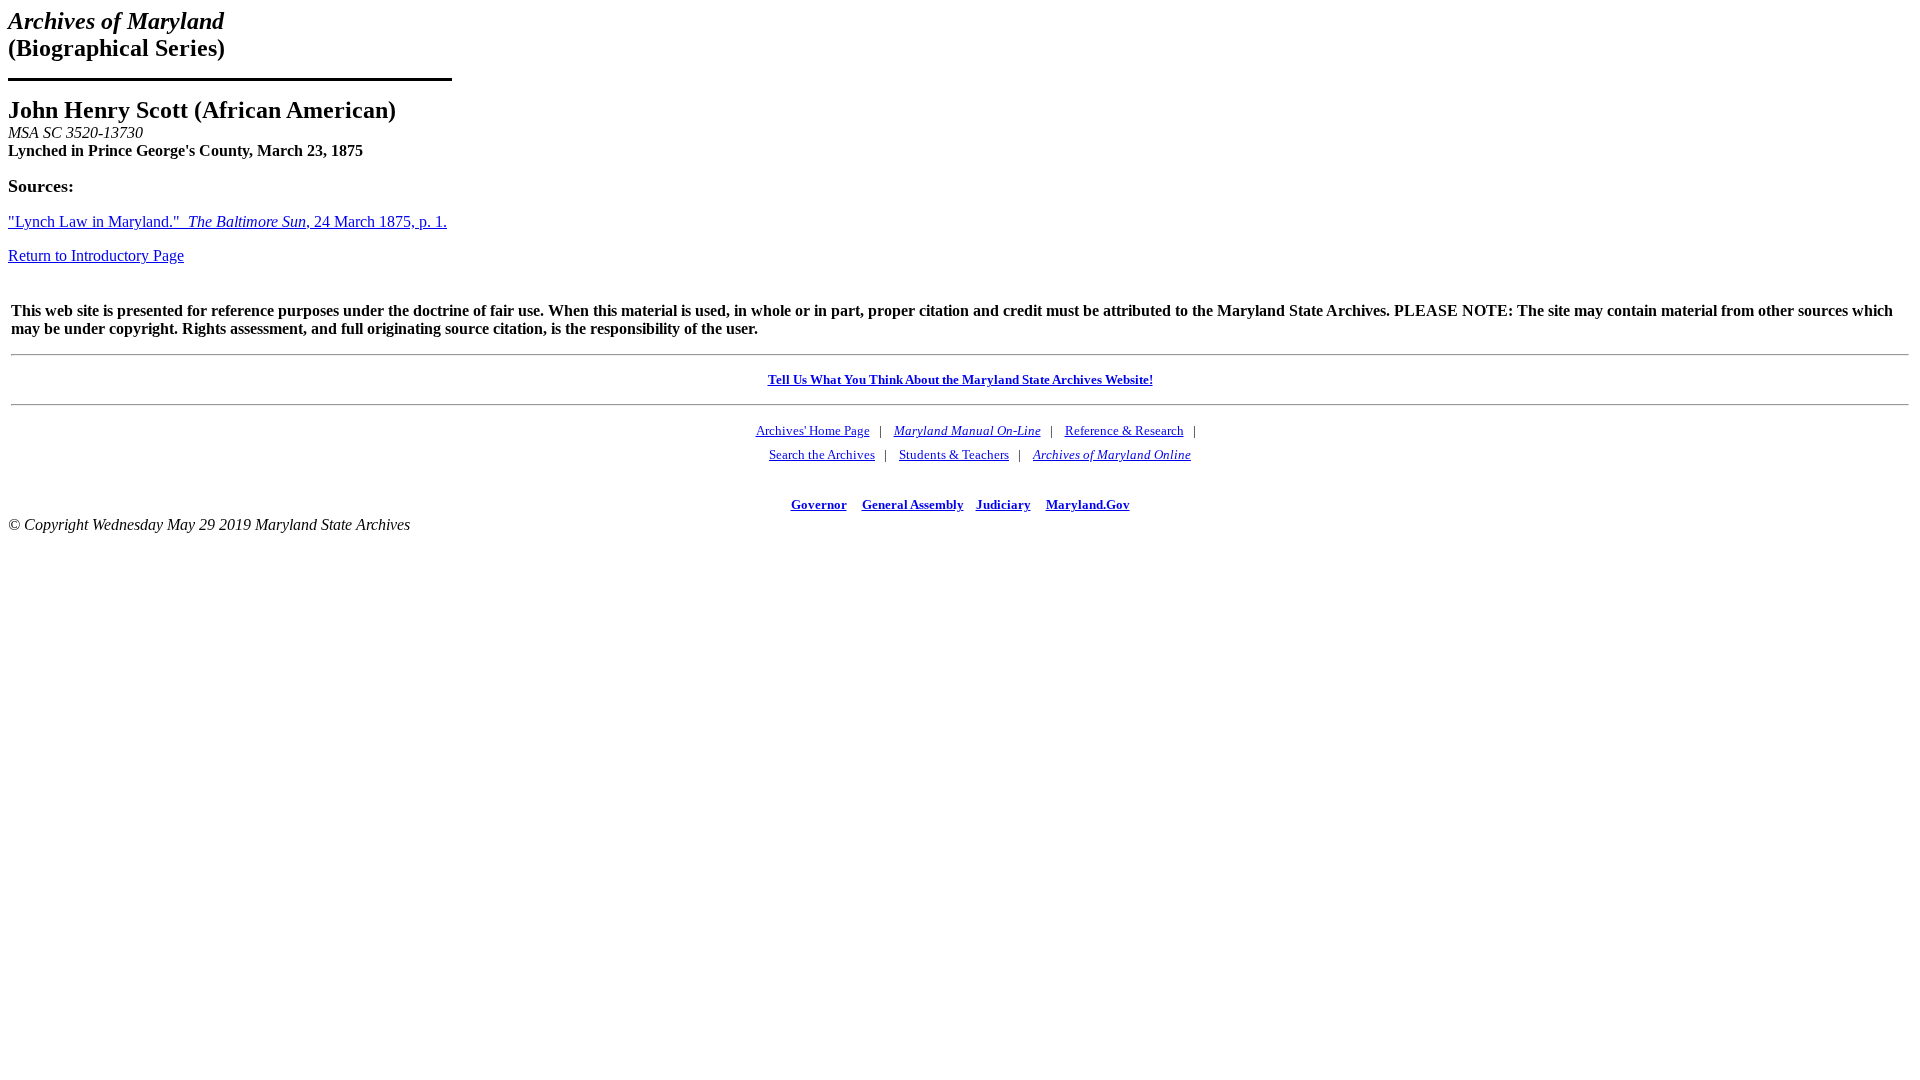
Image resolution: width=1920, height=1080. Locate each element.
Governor (819, 504)
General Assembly (913, 504)
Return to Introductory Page (96, 255)
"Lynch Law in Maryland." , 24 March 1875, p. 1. (227, 221)
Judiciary (1003, 504)
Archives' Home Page (813, 430)
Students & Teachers (954, 454)
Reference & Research (1124, 430)
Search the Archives (822, 454)
